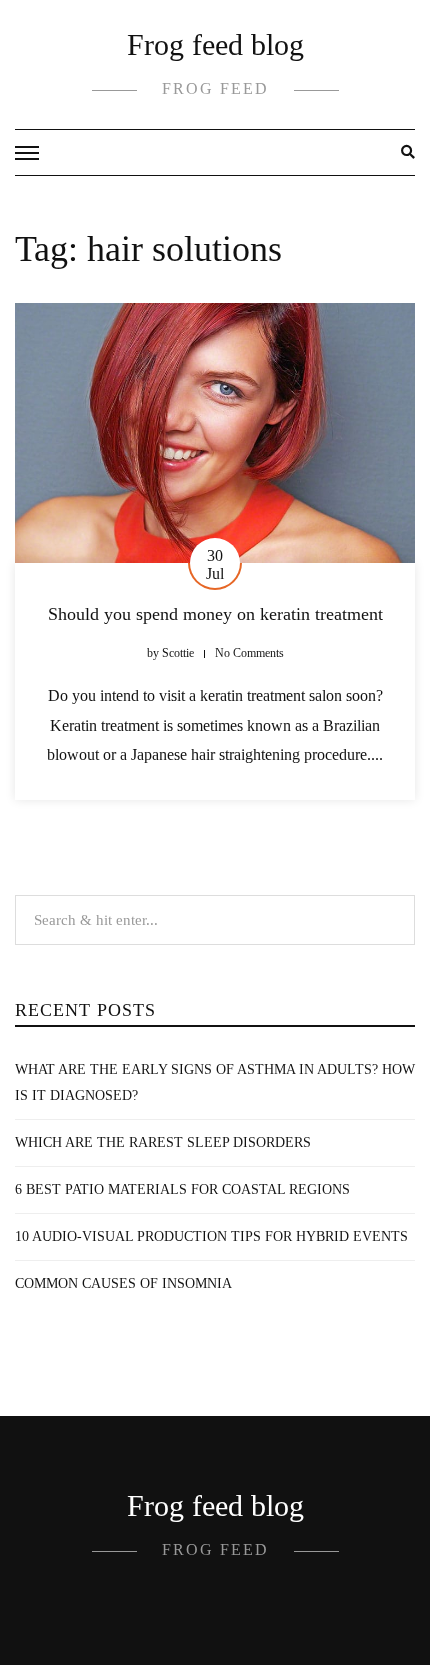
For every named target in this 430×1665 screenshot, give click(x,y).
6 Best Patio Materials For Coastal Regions (182, 1189)
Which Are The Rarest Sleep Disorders (163, 1142)
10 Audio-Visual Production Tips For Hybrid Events (211, 1236)
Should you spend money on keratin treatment (215, 614)
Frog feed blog (215, 44)
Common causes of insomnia (123, 1283)
